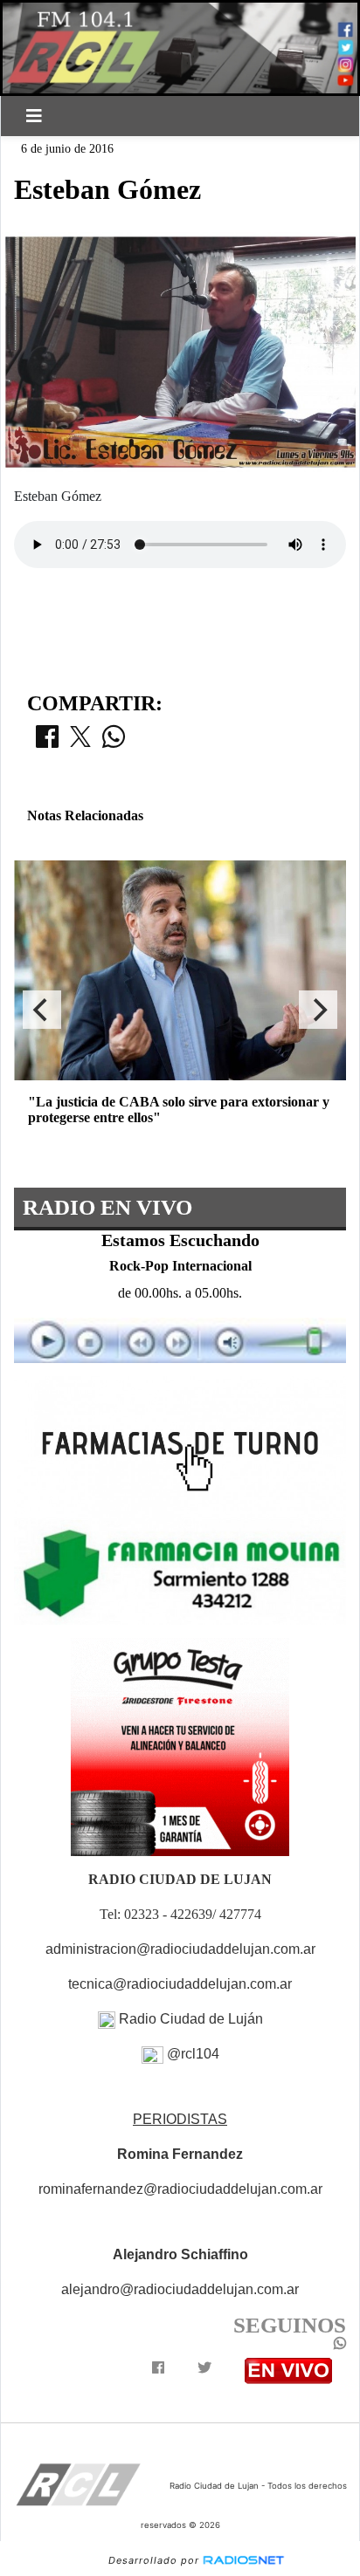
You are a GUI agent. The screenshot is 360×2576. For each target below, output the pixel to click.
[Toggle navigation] (34, 116)
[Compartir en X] (80, 742)
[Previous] (42, 1010)
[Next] (318, 1010)
